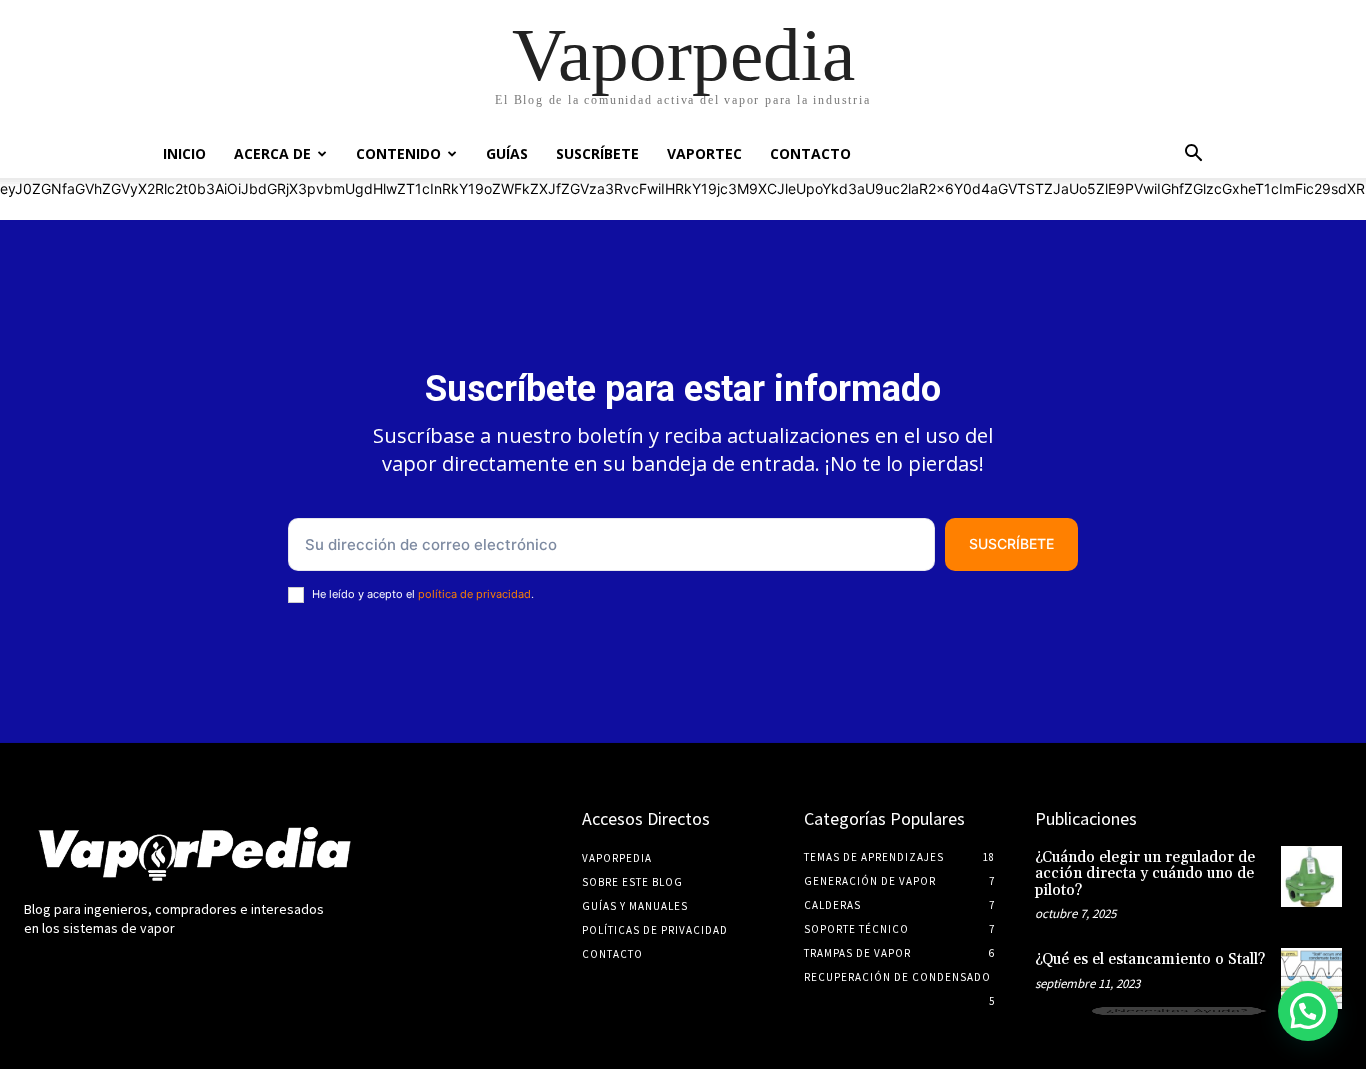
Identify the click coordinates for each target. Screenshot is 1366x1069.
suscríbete (1011, 543)
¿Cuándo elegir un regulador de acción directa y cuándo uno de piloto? (1145, 874)
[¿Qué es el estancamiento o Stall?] (1311, 978)
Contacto (810, 153)
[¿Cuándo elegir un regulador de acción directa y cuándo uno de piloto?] (1311, 876)
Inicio (184, 153)
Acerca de (272, 153)
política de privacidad (474, 594)
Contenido (398, 153)
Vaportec (704, 153)
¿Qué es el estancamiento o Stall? (1150, 959)
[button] (1193, 155)
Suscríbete (597, 153)
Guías (507, 153)
